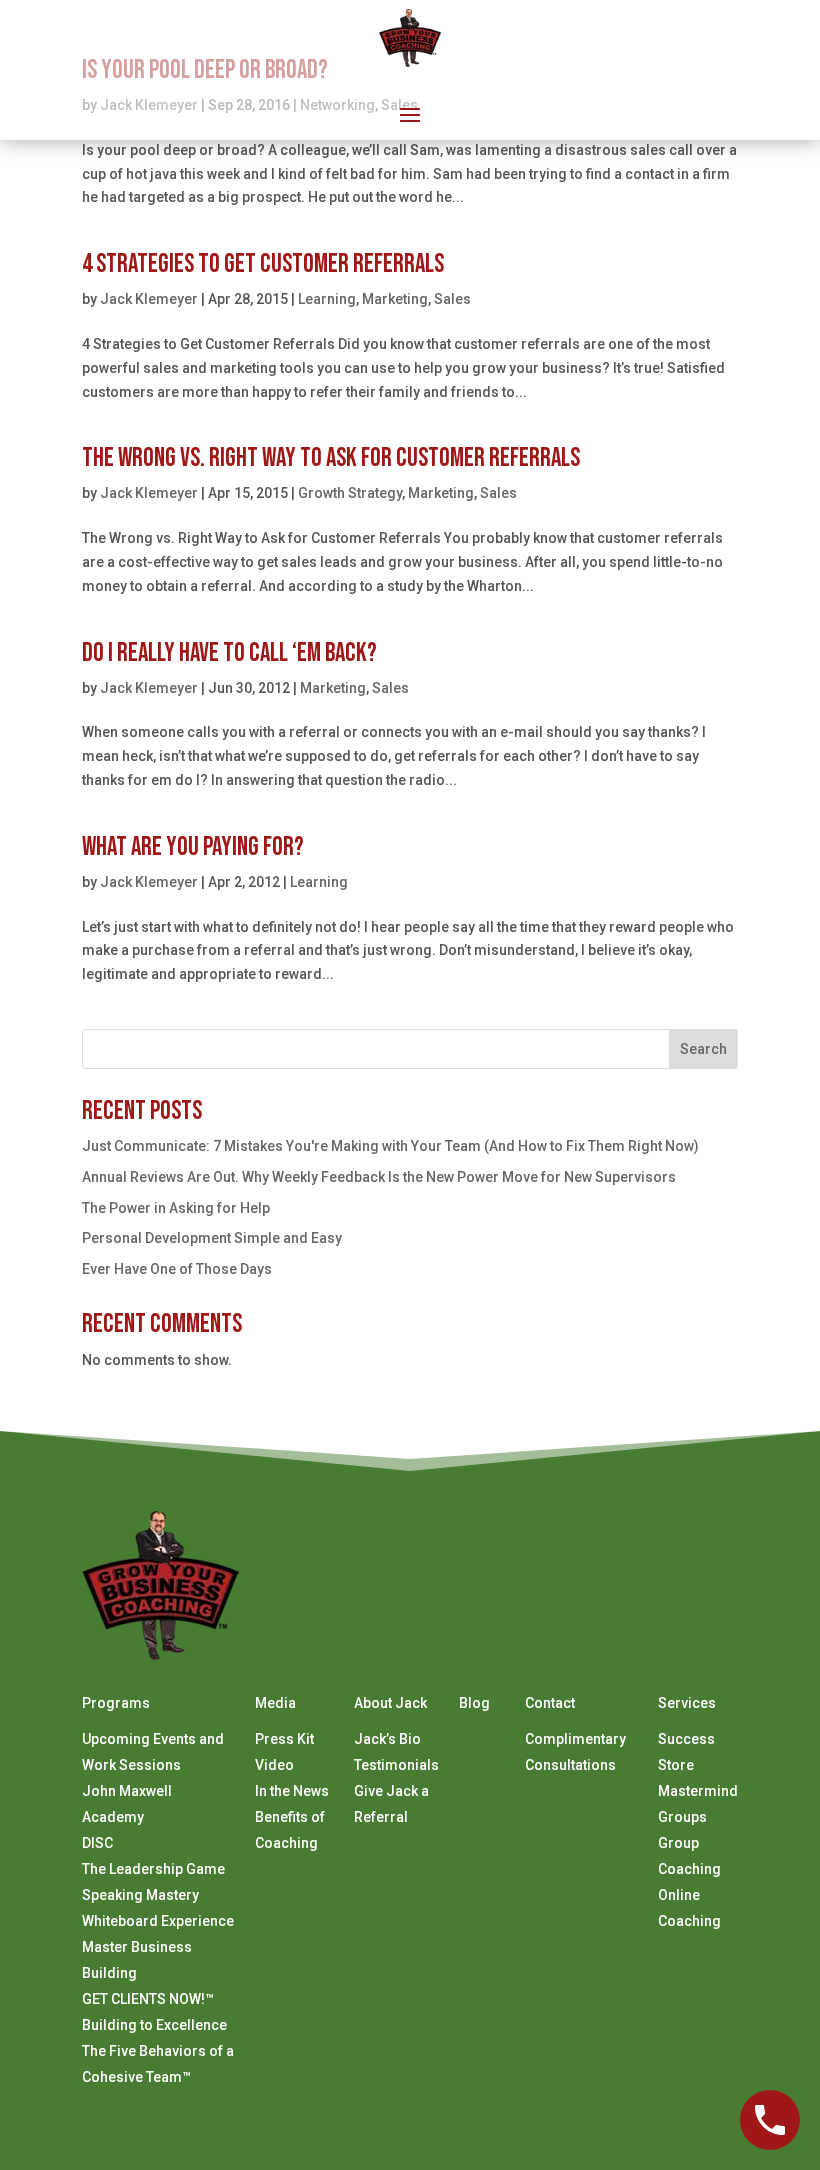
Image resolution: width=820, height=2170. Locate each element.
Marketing (395, 299)
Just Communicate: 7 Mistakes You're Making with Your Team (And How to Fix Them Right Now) (390, 1146)
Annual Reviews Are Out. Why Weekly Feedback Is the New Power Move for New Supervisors (379, 1177)
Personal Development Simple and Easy (212, 1238)
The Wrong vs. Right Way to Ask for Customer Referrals (331, 458)
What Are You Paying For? (193, 847)
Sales (452, 299)
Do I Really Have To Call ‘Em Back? (229, 653)
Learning (327, 299)
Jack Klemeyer (149, 299)
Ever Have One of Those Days (177, 1269)
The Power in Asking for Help (176, 1208)
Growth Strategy (350, 493)
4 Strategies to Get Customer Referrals (263, 264)
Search (703, 1049)
